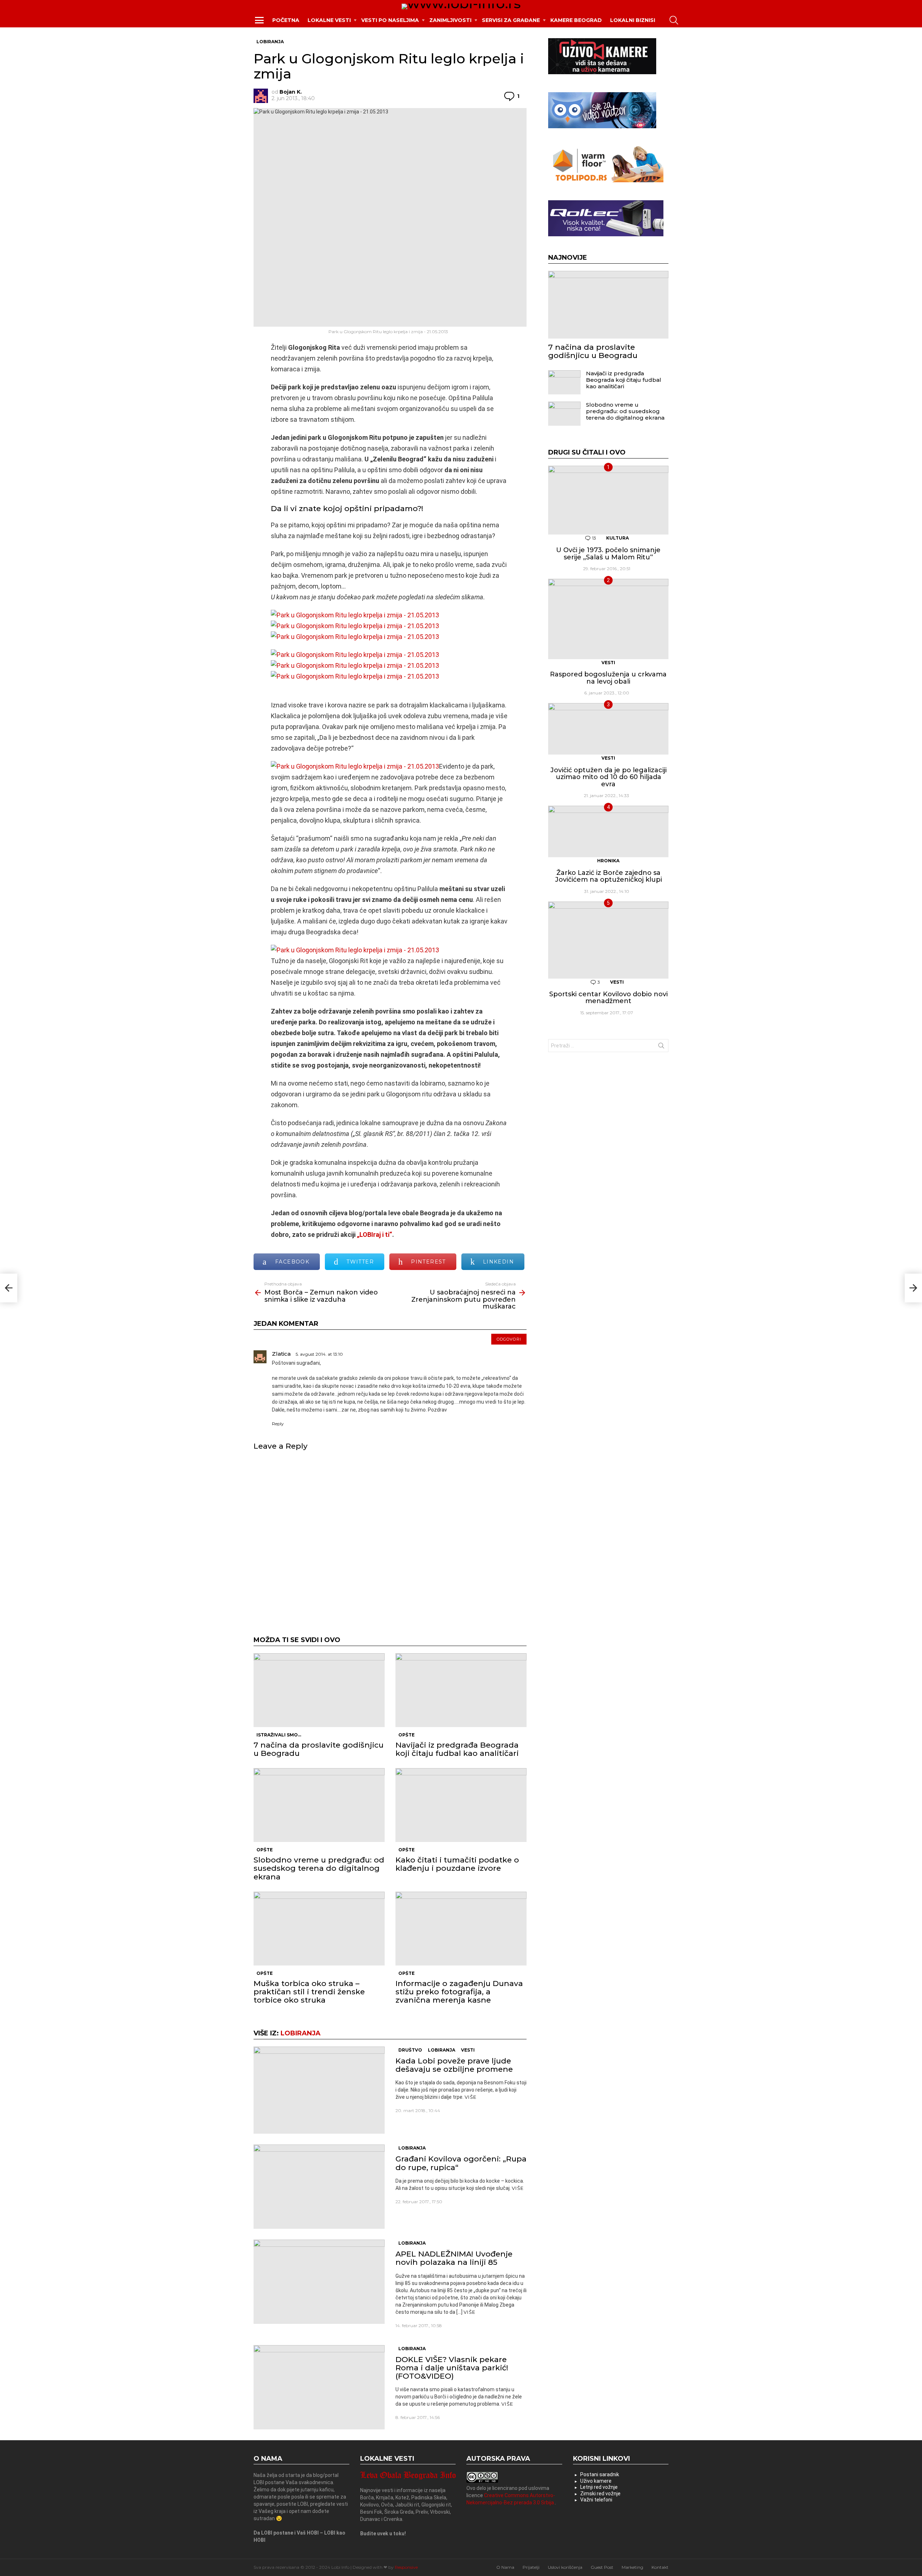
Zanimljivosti (450, 20)
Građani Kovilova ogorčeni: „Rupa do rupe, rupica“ (461, 2163)
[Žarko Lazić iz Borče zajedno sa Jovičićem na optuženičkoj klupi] (608, 831)
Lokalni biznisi (633, 20)
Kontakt (660, 2567)
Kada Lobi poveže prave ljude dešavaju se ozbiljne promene (454, 2065)
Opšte (406, 1735)
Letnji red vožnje (599, 2487)
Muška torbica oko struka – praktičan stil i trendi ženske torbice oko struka (309, 1992)
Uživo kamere (596, 2481)
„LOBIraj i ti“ (375, 1235)
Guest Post (602, 2567)
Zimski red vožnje (600, 2494)
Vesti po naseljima (390, 20)
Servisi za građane (511, 20)
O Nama (505, 2567)
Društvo (410, 2050)
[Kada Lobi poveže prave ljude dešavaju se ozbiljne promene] (319, 2090)
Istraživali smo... (279, 1735)
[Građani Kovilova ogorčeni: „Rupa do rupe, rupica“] (319, 2187)
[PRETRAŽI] (674, 20)
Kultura (617, 538)
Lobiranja (301, 2033)
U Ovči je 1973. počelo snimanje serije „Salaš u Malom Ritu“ (608, 554)
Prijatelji (531, 2567)
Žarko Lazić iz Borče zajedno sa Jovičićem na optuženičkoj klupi (608, 876)
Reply (278, 1424)
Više (471, 2097)
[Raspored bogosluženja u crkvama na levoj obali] (608, 619)
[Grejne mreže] (606, 180)
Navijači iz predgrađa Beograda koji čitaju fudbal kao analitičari (457, 1749)
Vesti (468, 2050)
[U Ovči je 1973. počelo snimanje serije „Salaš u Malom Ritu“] (608, 500)
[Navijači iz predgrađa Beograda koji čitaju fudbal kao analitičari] (461, 1690)
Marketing (632, 2567)
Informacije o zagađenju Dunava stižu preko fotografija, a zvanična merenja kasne (459, 1992)
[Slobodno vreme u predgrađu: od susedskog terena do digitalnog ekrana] (319, 1805)
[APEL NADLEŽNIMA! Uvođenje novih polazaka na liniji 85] (319, 2282)
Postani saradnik (600, 2474)
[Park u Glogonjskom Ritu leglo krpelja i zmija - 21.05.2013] (355, 615)
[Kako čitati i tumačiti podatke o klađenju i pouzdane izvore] (461, 1805)
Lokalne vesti (329, 20)
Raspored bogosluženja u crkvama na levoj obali (608, 678)
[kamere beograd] (602, 72)
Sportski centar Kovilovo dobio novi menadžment (608, 998)
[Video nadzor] (602, 126)
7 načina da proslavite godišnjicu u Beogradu (319, 1749)
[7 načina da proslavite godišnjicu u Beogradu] (319, 1690)
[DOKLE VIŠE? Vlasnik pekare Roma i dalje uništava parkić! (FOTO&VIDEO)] (319, 2387)
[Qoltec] (606, 234)
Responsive (406, 2567)
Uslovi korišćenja (565, 2567)
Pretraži (661, 1047)
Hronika (608, 861)
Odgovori (509, 1339)
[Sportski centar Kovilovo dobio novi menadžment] (608, 940)
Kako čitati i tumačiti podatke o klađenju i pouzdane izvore (457, 1864)
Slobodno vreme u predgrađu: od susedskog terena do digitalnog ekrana (319, 1868)
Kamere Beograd (576, 20)
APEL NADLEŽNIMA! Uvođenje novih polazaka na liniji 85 (454, 2258)
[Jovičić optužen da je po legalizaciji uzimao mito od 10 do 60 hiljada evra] (608, 729)
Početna (286, 20)
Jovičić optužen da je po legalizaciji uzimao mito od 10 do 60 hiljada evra (608, 777)
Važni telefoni (596, 2500)
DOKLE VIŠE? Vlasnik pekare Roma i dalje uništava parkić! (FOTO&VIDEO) (452, 2368)
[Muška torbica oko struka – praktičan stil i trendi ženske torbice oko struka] (319, 1929)
